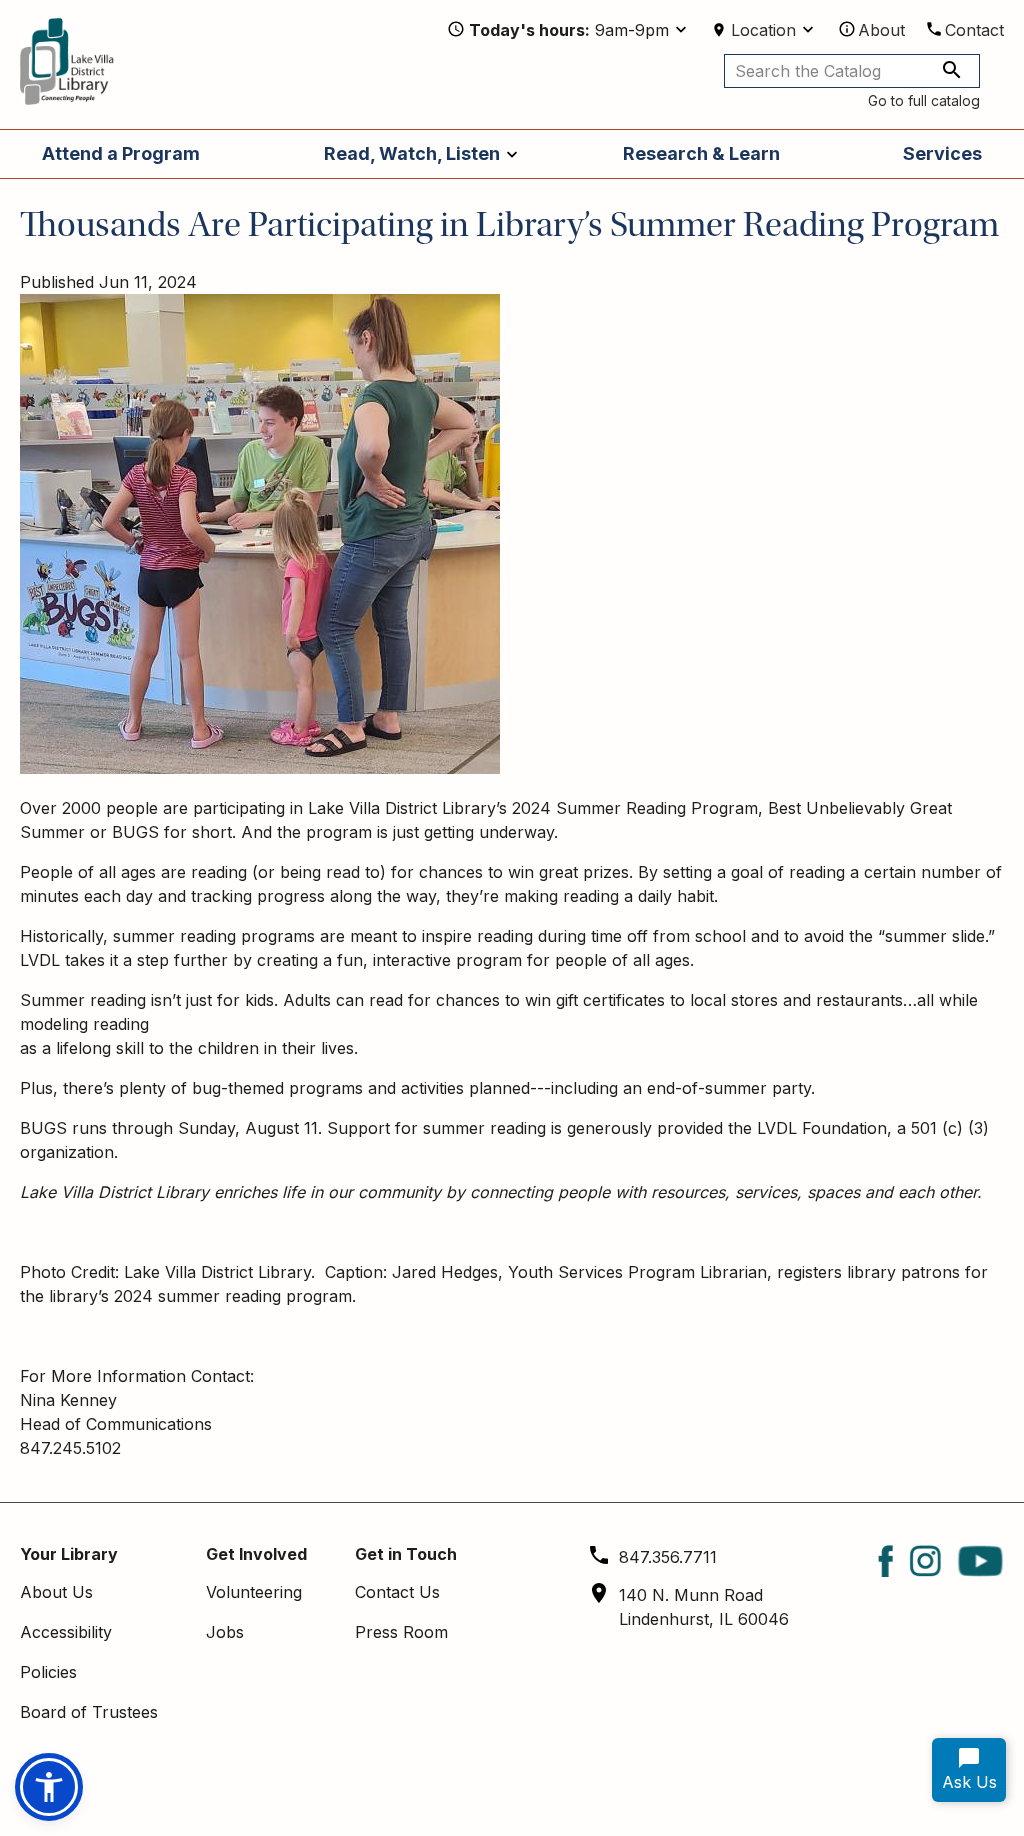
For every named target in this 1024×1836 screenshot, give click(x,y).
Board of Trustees (89, 1712)
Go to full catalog (924, 100)
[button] (49, 1787)
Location (763, 30)
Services (942, 153)
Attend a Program (121, 153)
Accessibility (66, 1632)
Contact (974, 30)
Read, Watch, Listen (412, 153)
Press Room (401, 1632)
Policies (48, 1672)
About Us (56, 1592)
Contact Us (397, 1592)
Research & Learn (701, 153)
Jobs (225, 1632)
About (881, 30)
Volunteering (254, 1592)
